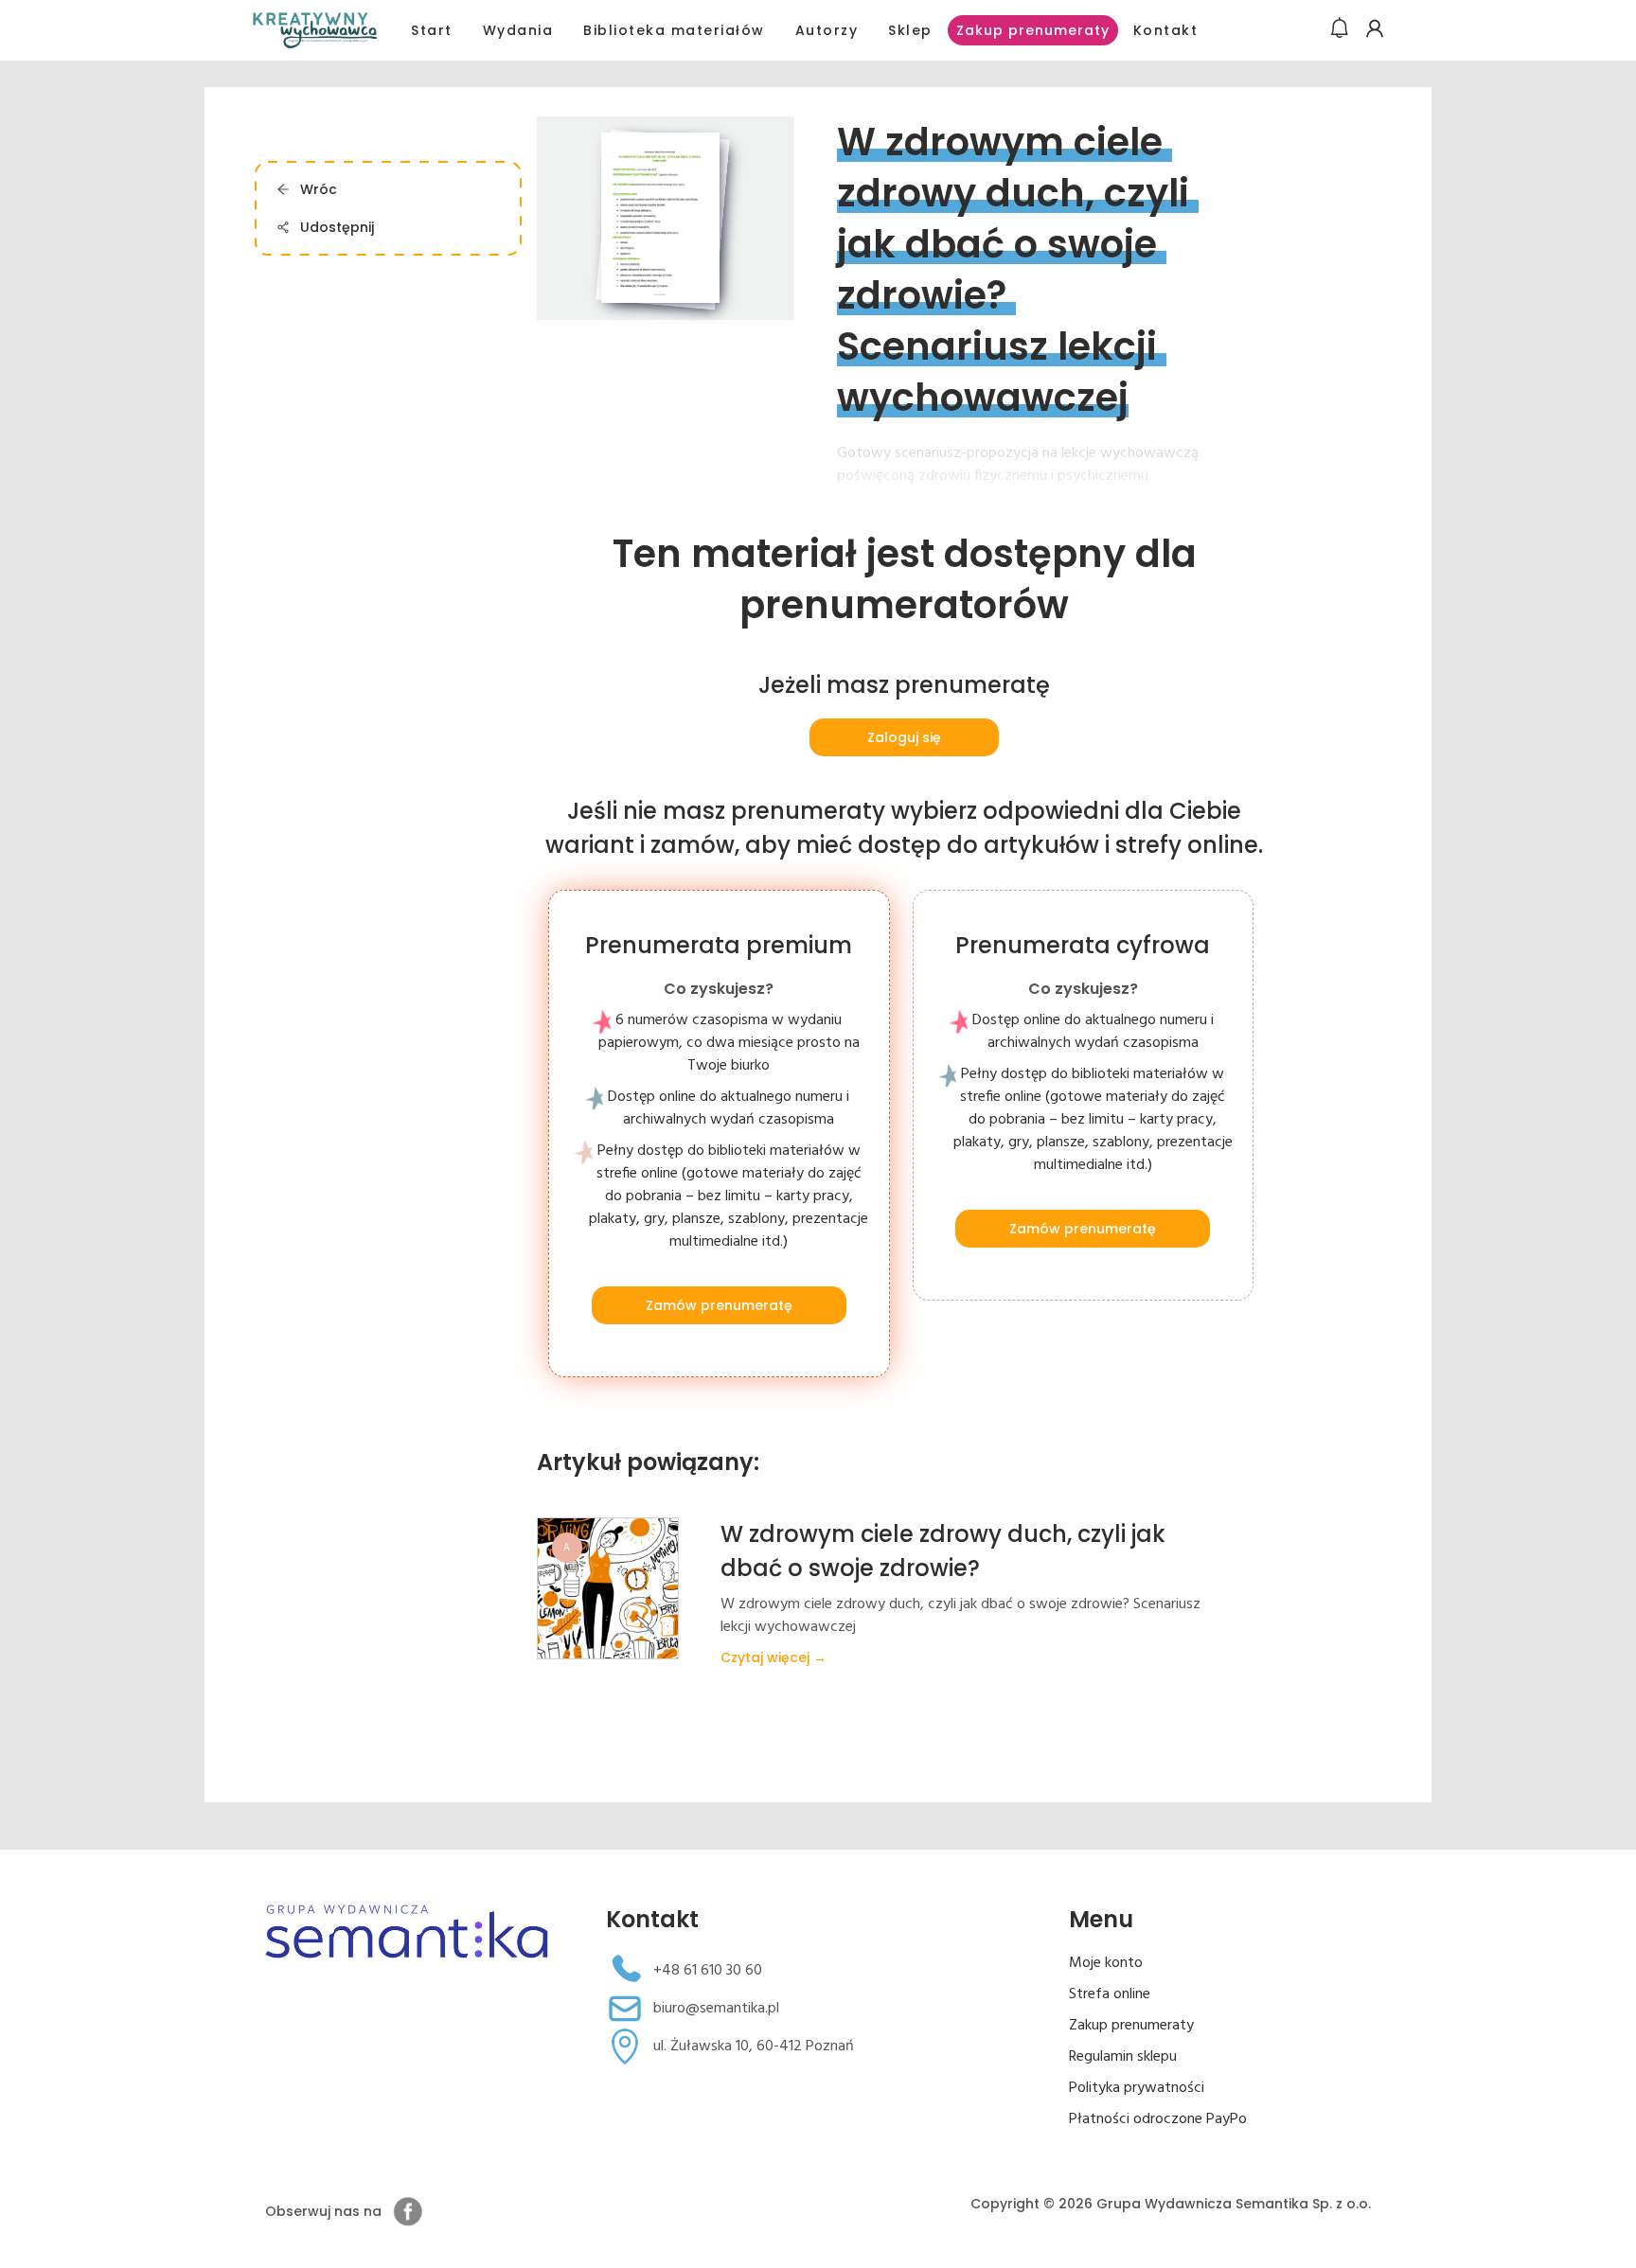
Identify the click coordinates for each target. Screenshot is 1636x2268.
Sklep (910, 30)
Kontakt (1166, 30)
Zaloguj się (904, 737)
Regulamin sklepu (1123, 2057)
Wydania (518, 30)
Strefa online (1110, 1994)
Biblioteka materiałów (674, 30)
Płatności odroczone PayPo (1158, 2119)
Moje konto (1106, 1963)
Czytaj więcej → (774, 1657)
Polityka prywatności (1137, 2088)
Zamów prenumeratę (718, 1305)
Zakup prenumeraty (1033, 30)
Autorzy (827, 30)
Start (432, 30)
